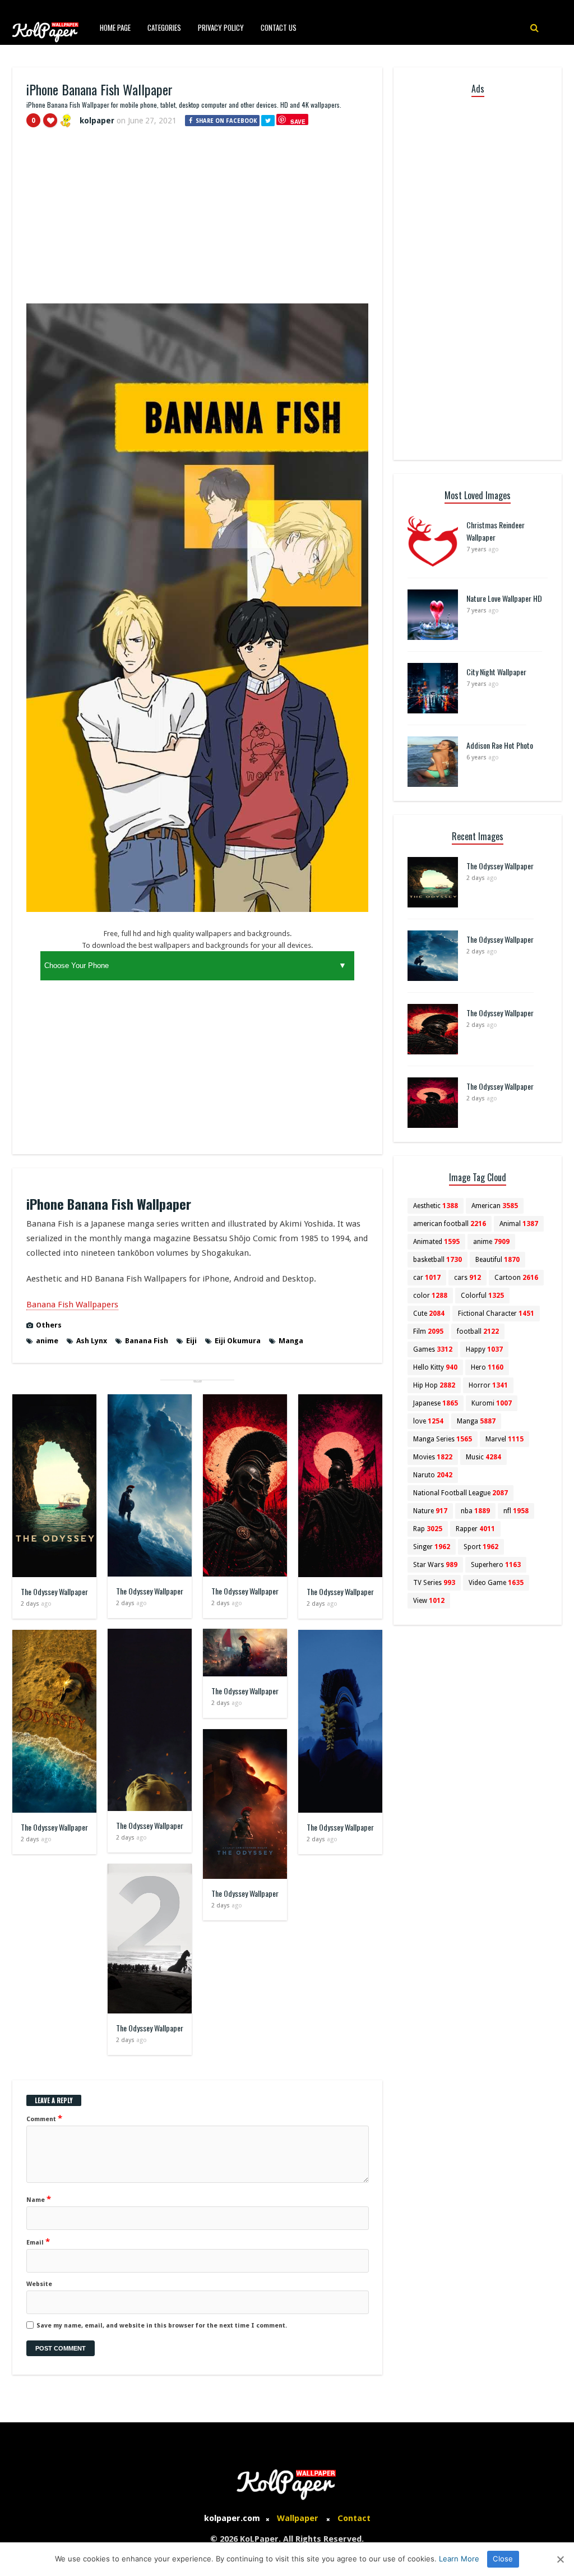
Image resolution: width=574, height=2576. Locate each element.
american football (450, 1224)
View (429, 1601)
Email (38, 2242)
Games (433, 1349)
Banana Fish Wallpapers (72, 1305)
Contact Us (279, 27)
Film (428, 1331)
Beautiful (497, 1260)
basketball (438, 1260)
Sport (481, 1547)
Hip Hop (434, 1385)
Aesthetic (436, 1206)
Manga (291, 1341)
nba (475, 1511)
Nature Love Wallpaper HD (504, 598)
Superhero (496, 1565)
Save (298, 121)
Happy (484, 1349)
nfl (516, 1511)
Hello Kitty (435, 1367)
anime (47, 1341)
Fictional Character (496, 1314)
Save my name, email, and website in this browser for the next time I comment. (162, 2326)
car (427, 1278)
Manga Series (443, 1439)
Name (39, 2199)
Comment (44, 2118)
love (428, 1421)
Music (483, 1457)
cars (467, 1278)
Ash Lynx (92, 1341)
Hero (487, 1367)
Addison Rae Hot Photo (500, 745)
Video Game (496, 1583)
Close (503, 2559)
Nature (430, 1511)
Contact (354, 2518)
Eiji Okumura (238, 1341)
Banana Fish (147, 1341)
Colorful (482, 1296)
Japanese (436, 1403)
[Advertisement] (197, 220)
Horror (488, 1385)
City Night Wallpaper (496, 672)
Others (49, 1325)
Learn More (459, 2559)
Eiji (191, 1341)
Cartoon (516, 1278)
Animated (436, 1242)
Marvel (504, 1439)
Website (39, 2284)
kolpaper (97, 121)
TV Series (434, 1583)
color (430, 1296)
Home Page (115, 27)
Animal (519, 1224)
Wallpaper (298, 2518)
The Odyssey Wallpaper (54, 1591)
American (495, 1206)
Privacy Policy (221, 27)
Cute (429, 1314)
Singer (432, 1547)
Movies (433, 1457)
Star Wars (435, 1565)
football (478, 1331)
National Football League (460, 1493)
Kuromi (492, 1403)
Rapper (475, 1529)
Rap (428, 1529)
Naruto (433, 1475)
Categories (164, 27)
